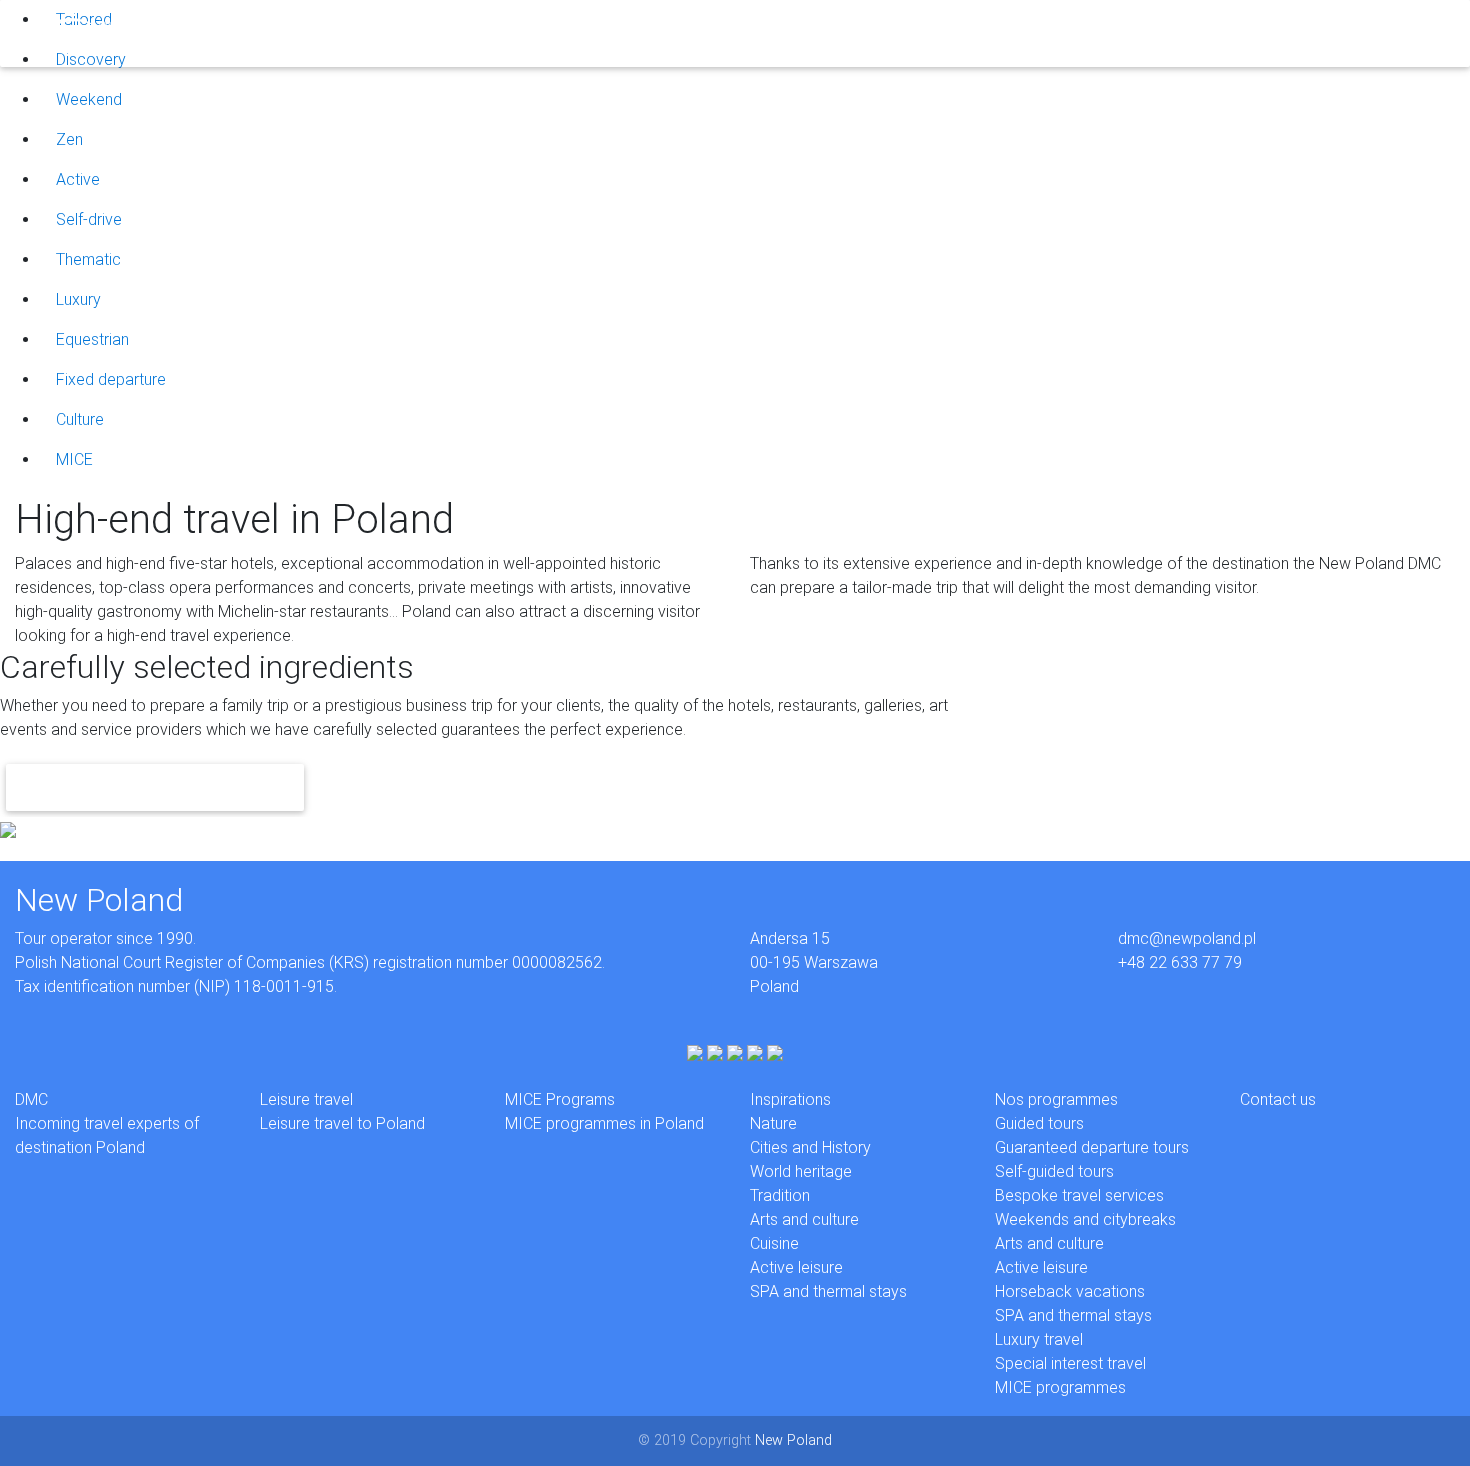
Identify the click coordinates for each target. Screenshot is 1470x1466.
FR (641, 32)
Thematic (88, 259)
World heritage (801, 1171)
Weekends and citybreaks (1085, 1219)
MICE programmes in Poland (604, 1123)
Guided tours (1039, 1123)
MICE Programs (560, 1099)
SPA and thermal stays (828, 1291)
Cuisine (774, 1243)
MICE (321, 32)
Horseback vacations (1070, 1291)
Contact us (1278, 1099)
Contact (588, 32)
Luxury (78, 299)
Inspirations (396, 32)
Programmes (498, 32)
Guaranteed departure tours (1092, 1147)
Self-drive (89, 219)
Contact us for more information (155, 787)
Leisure (262, 32)
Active (78, 179)
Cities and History (810, 1147)
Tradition (780, 1195)
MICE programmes (1060, 1387)
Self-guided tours (1054, 1171)
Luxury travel (1039, 1339)
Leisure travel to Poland (342, 1123)
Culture (80, 419)
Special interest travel (1070, 1363)
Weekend (89, 99)
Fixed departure (111, 379)
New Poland (793, 1440)
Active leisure (796, 1267)
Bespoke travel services (1079, 1195)
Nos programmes (1056, 1099)
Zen (69, 139)
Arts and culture (804, 1219)
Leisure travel (306, 1099)
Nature (773, 1123)
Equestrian (92, 339)
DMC (204, 32)
